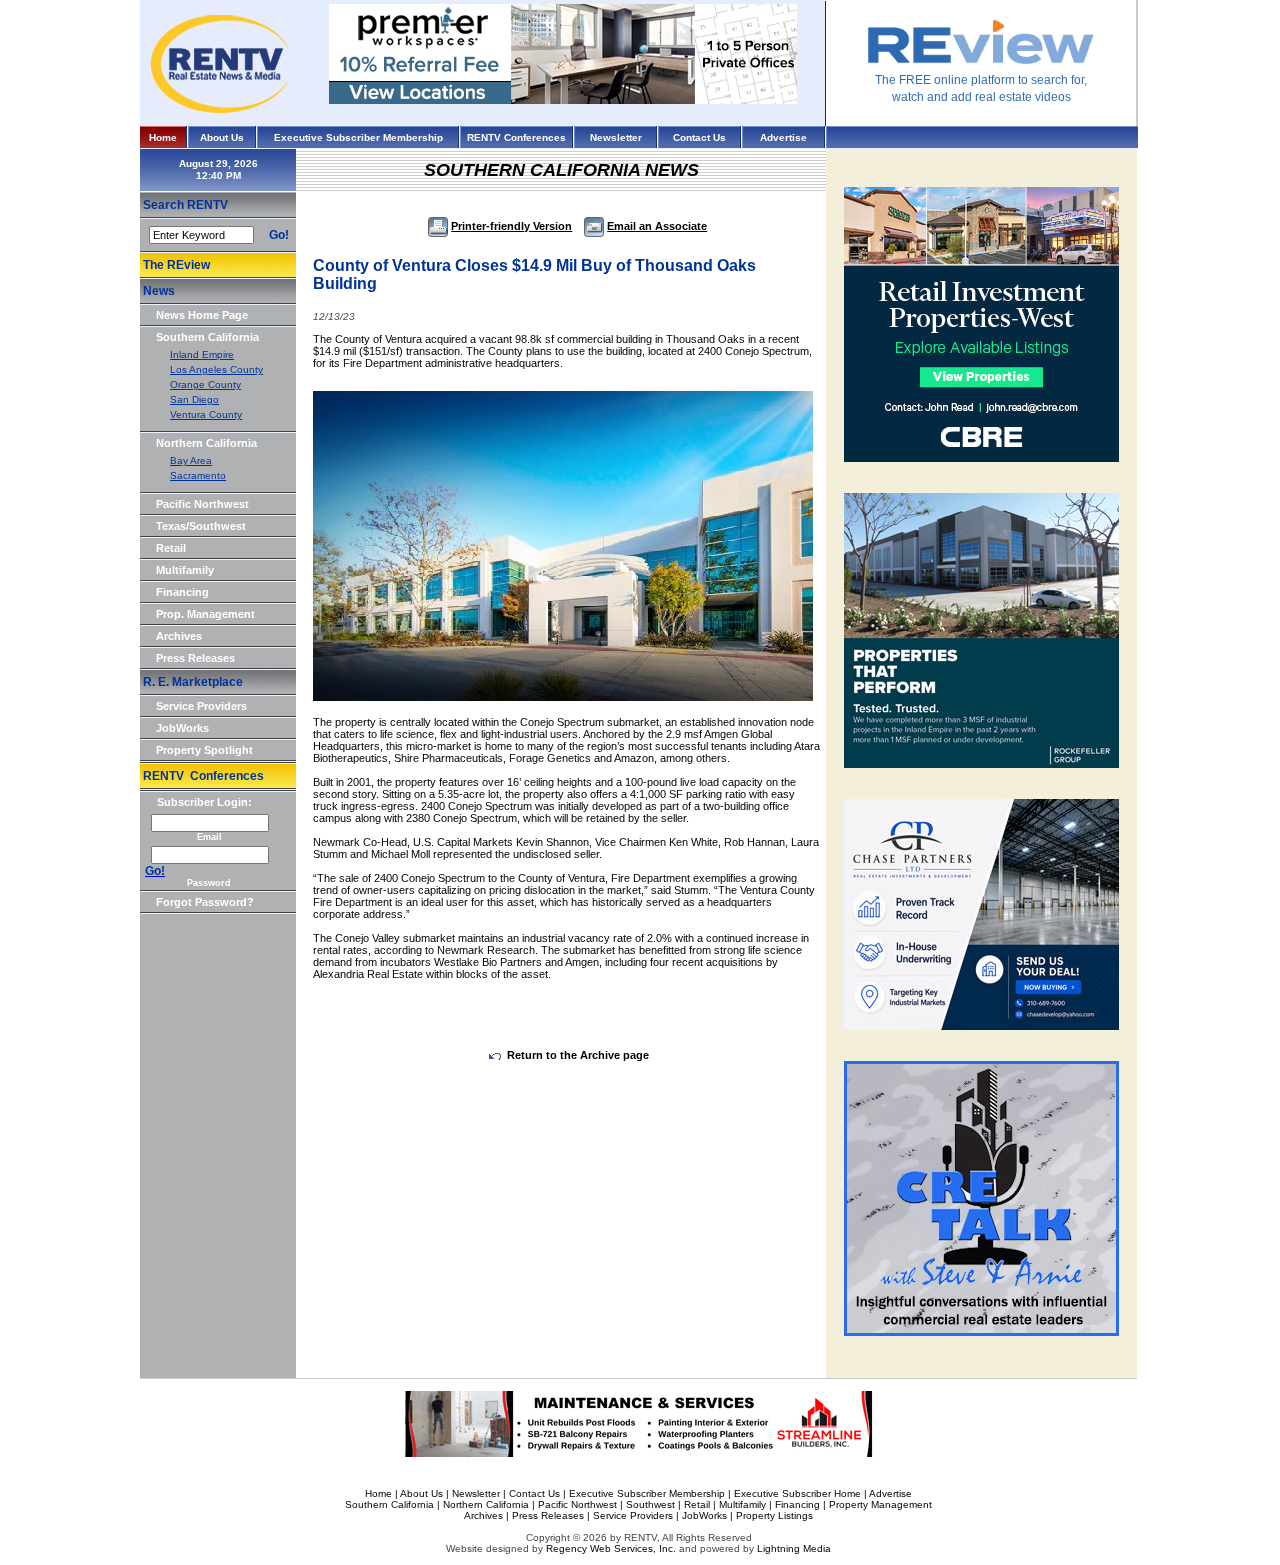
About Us (222, 137)
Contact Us (699, 137)
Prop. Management (205, 614)
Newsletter (616, 137)
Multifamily (185, 570)
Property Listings (774, 1515)
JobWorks (182, 728)
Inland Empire (202, 354)
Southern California (207, 337)
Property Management (880, 1504)
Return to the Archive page (578, 1055)
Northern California (206, 443)
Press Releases (195, 658)
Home (163, 137)
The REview (176, 265)
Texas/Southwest (201, 526)
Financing (182, 592)
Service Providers (201, 706)
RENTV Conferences (516, 137)
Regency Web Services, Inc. (611, 1548)
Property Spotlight (204, 750)
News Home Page (202, 315)
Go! (279, 235)
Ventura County (206, 414)
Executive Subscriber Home (797, 1493)
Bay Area (191, 460)
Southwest (650, 1504)
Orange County (205, 384)
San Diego (194, 399)
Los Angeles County (216, 369)
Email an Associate (657, 226)
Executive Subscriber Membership (358, 137)
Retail (171, 548)
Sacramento (198, 475)
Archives (179, 636)
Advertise (783, 137)
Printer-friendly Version (511, 226)
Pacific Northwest (202, 504)
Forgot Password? (205, 902)
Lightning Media (794, 1548)
